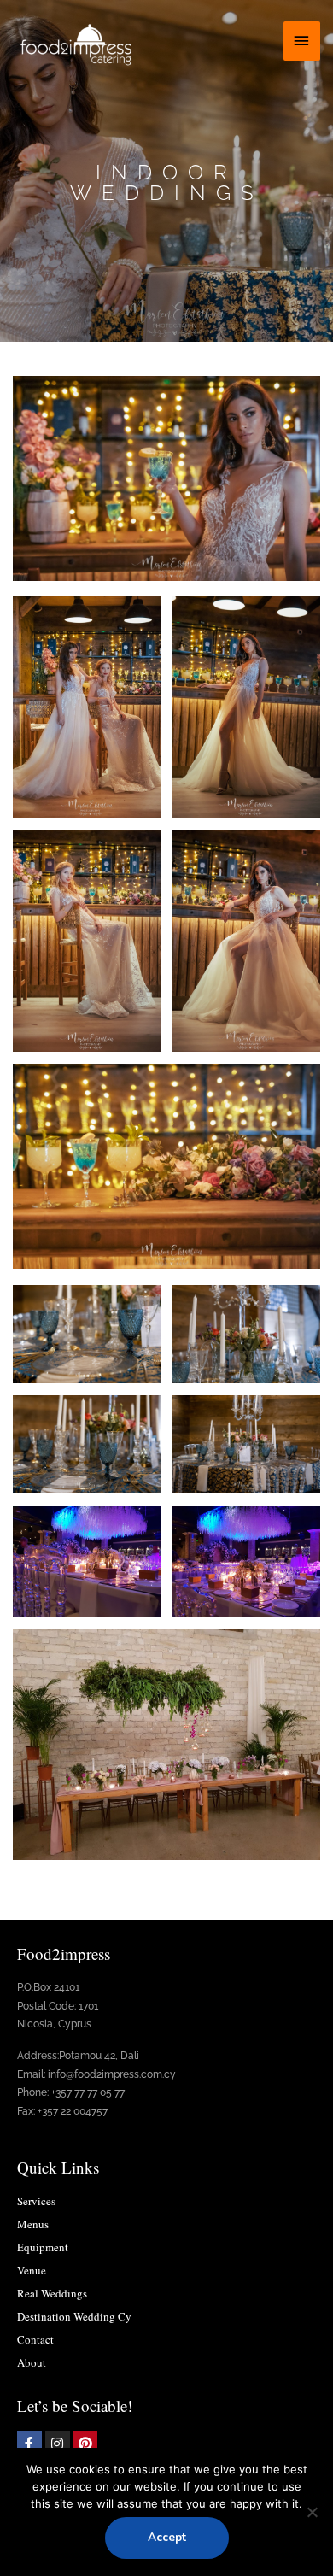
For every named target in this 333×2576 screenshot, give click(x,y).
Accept (167, 2537)
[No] (312, 2512)
